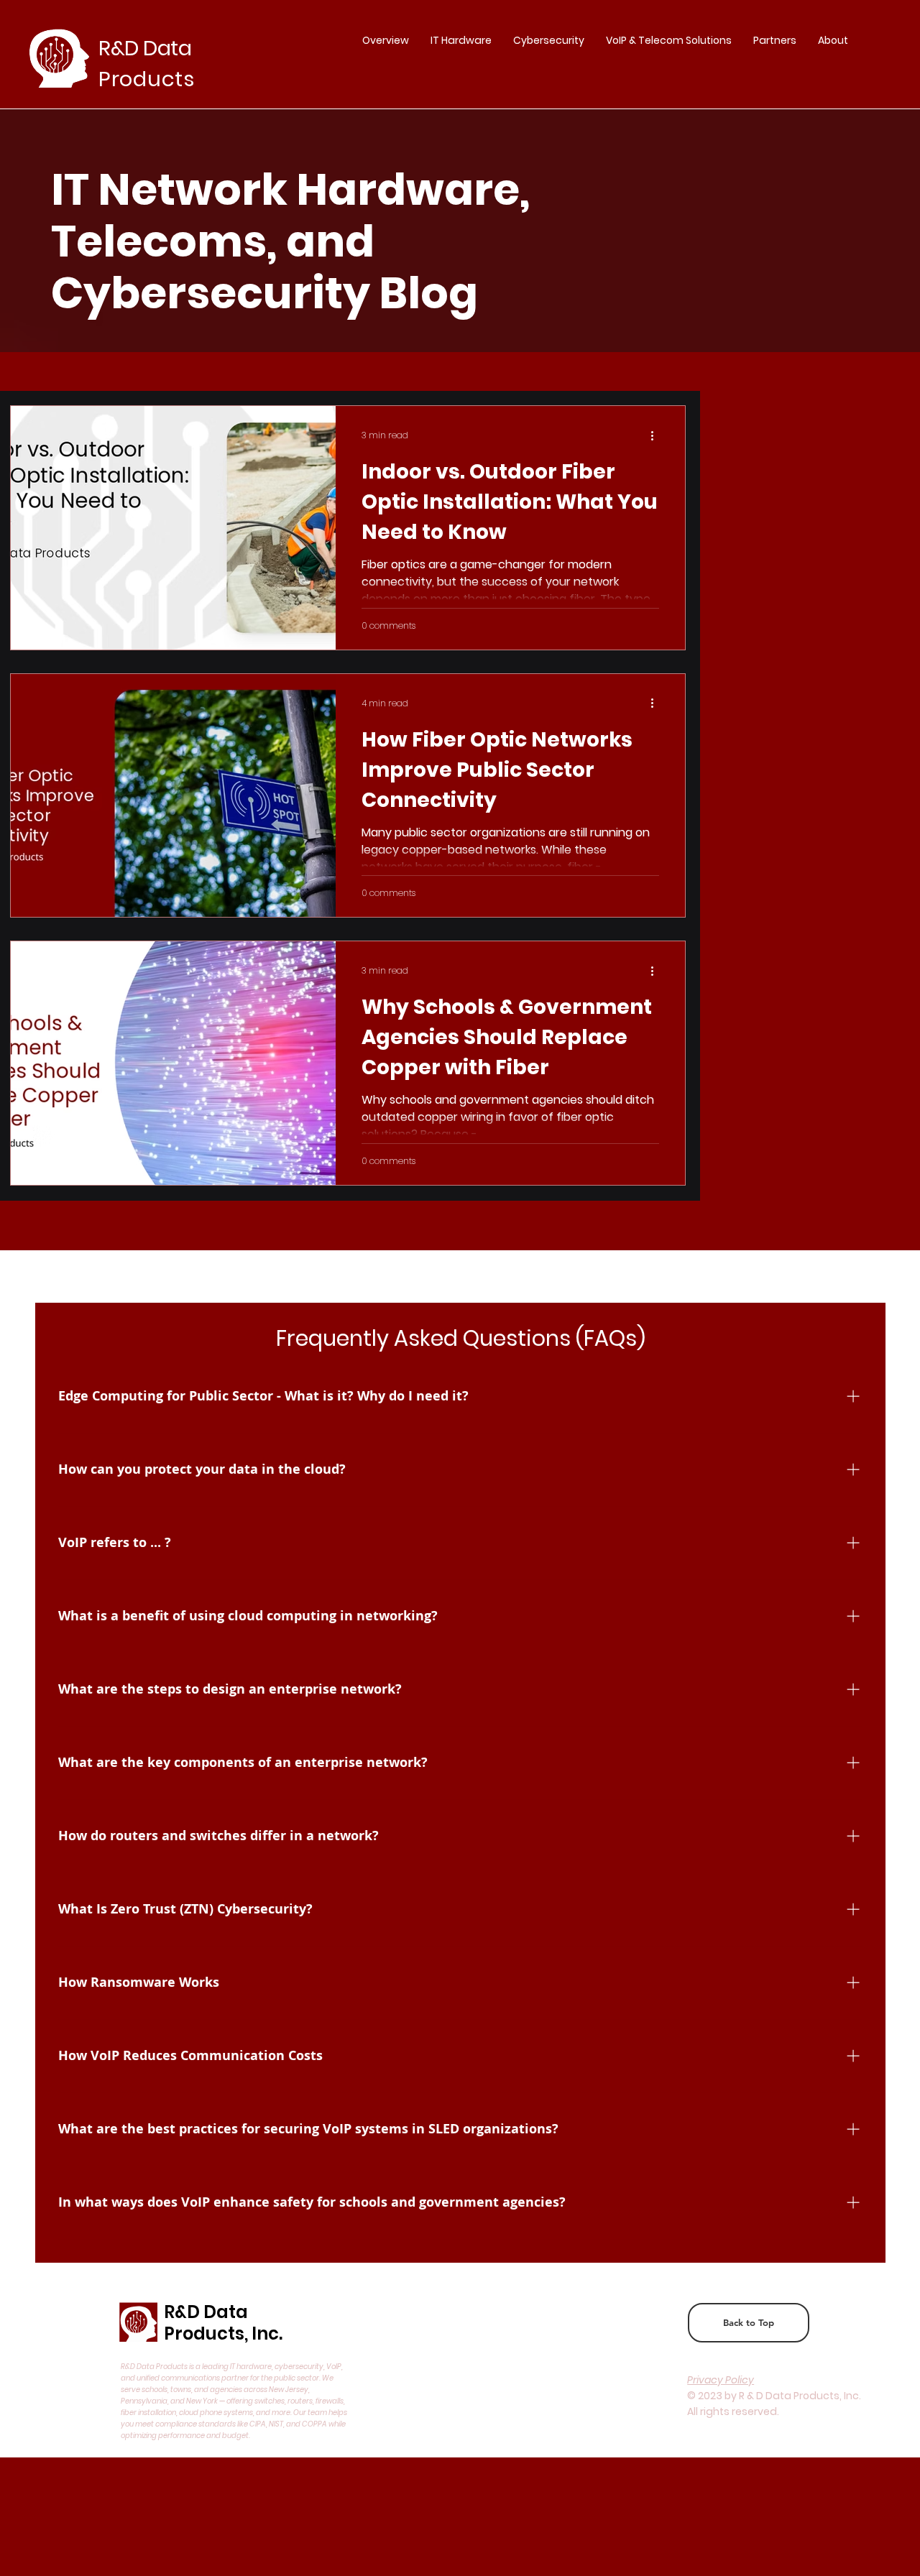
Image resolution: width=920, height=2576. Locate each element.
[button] (775, 40)
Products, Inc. (223, 2333)
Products (147, 79)
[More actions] (657, 435)
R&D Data (206, 2312)
